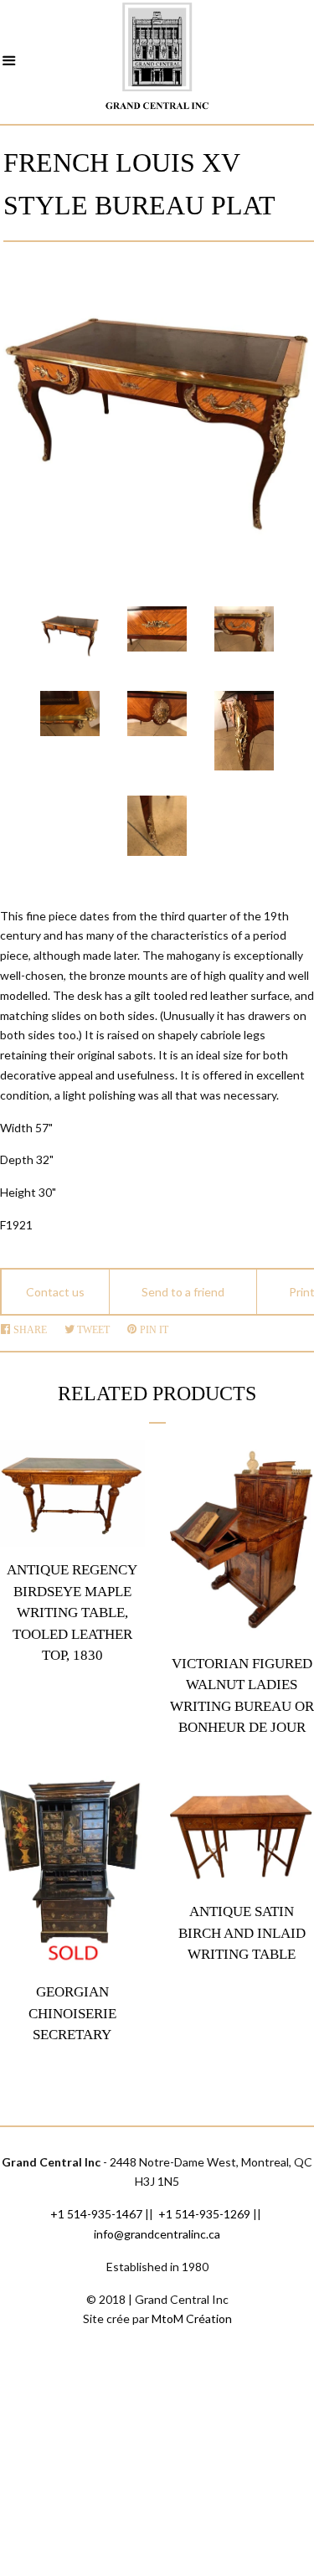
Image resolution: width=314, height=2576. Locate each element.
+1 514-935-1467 (96, 2214)
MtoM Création (192, 2318)
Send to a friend (183, 1292)
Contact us (55, 1292)
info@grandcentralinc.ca (157, 2234)
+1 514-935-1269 (204, 2214)
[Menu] (9, 63)
